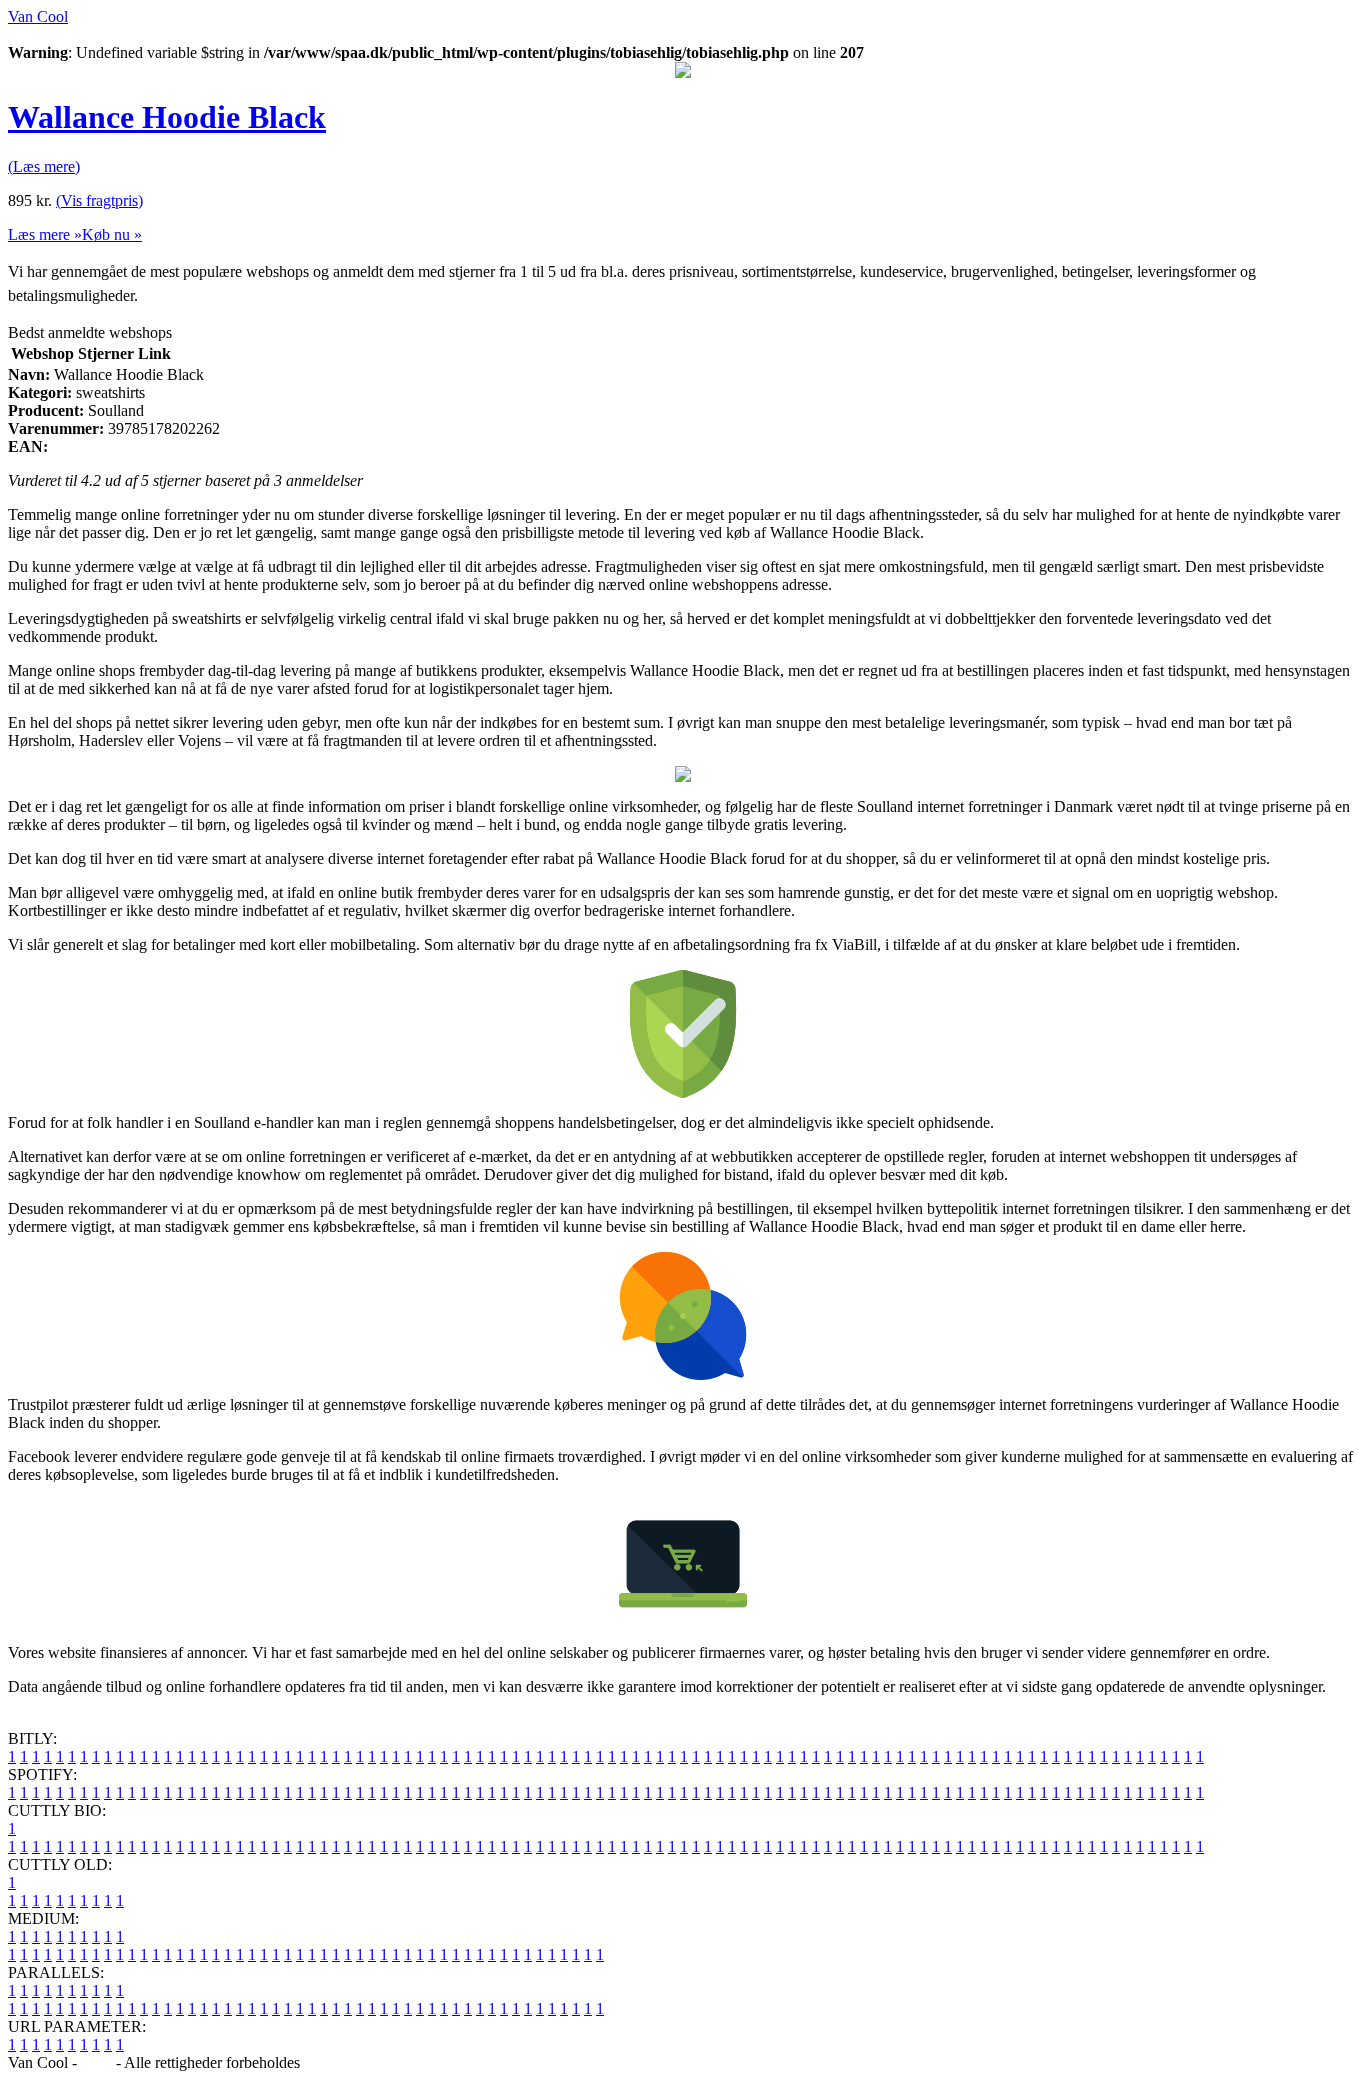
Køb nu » (112, 234)
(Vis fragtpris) (99, 200)
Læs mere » (45, 234)
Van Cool (38, 16)
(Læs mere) (44, 166)
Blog (96, 2062)
